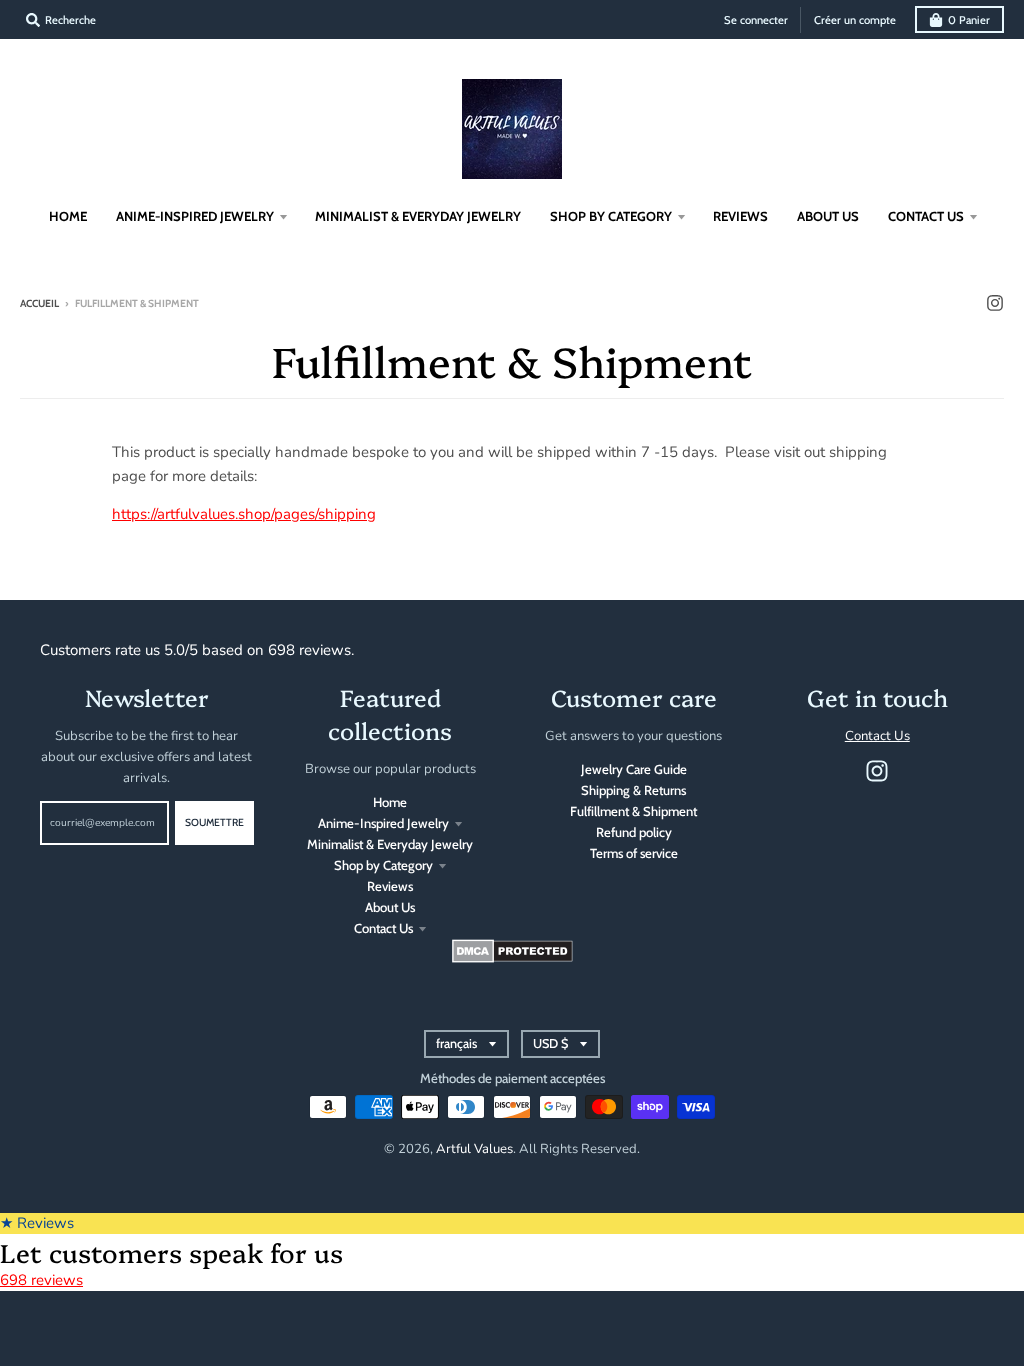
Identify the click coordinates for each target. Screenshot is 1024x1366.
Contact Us (383, 928)
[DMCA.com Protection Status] (512, 958)
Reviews (390, 886)
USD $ (550, 1043)
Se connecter (756, 20)
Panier (969, 20)
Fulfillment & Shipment (633, 811)
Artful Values (474, 1149)
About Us (390, 907)
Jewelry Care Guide (634, 769)
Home (390, 802)
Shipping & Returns (633, 790)
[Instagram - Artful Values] (995, 303)
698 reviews (41, 1280)
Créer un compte (855, 20)
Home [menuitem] (68, 216)
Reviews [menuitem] (740, 216)
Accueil (39, 303)
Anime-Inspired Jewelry (383, 823)
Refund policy (634, 832)
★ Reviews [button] (37, 1223)
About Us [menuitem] (828, 216)
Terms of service (634, 853)
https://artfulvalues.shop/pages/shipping (244, 514)
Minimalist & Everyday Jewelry (390, 844)
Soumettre (214, 822)
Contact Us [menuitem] (926, 216)
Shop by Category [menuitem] (611, 216)
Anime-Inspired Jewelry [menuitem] (195, 216)
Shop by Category (383, 865)
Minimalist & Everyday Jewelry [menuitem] (418, 216)
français (456, 1043)
